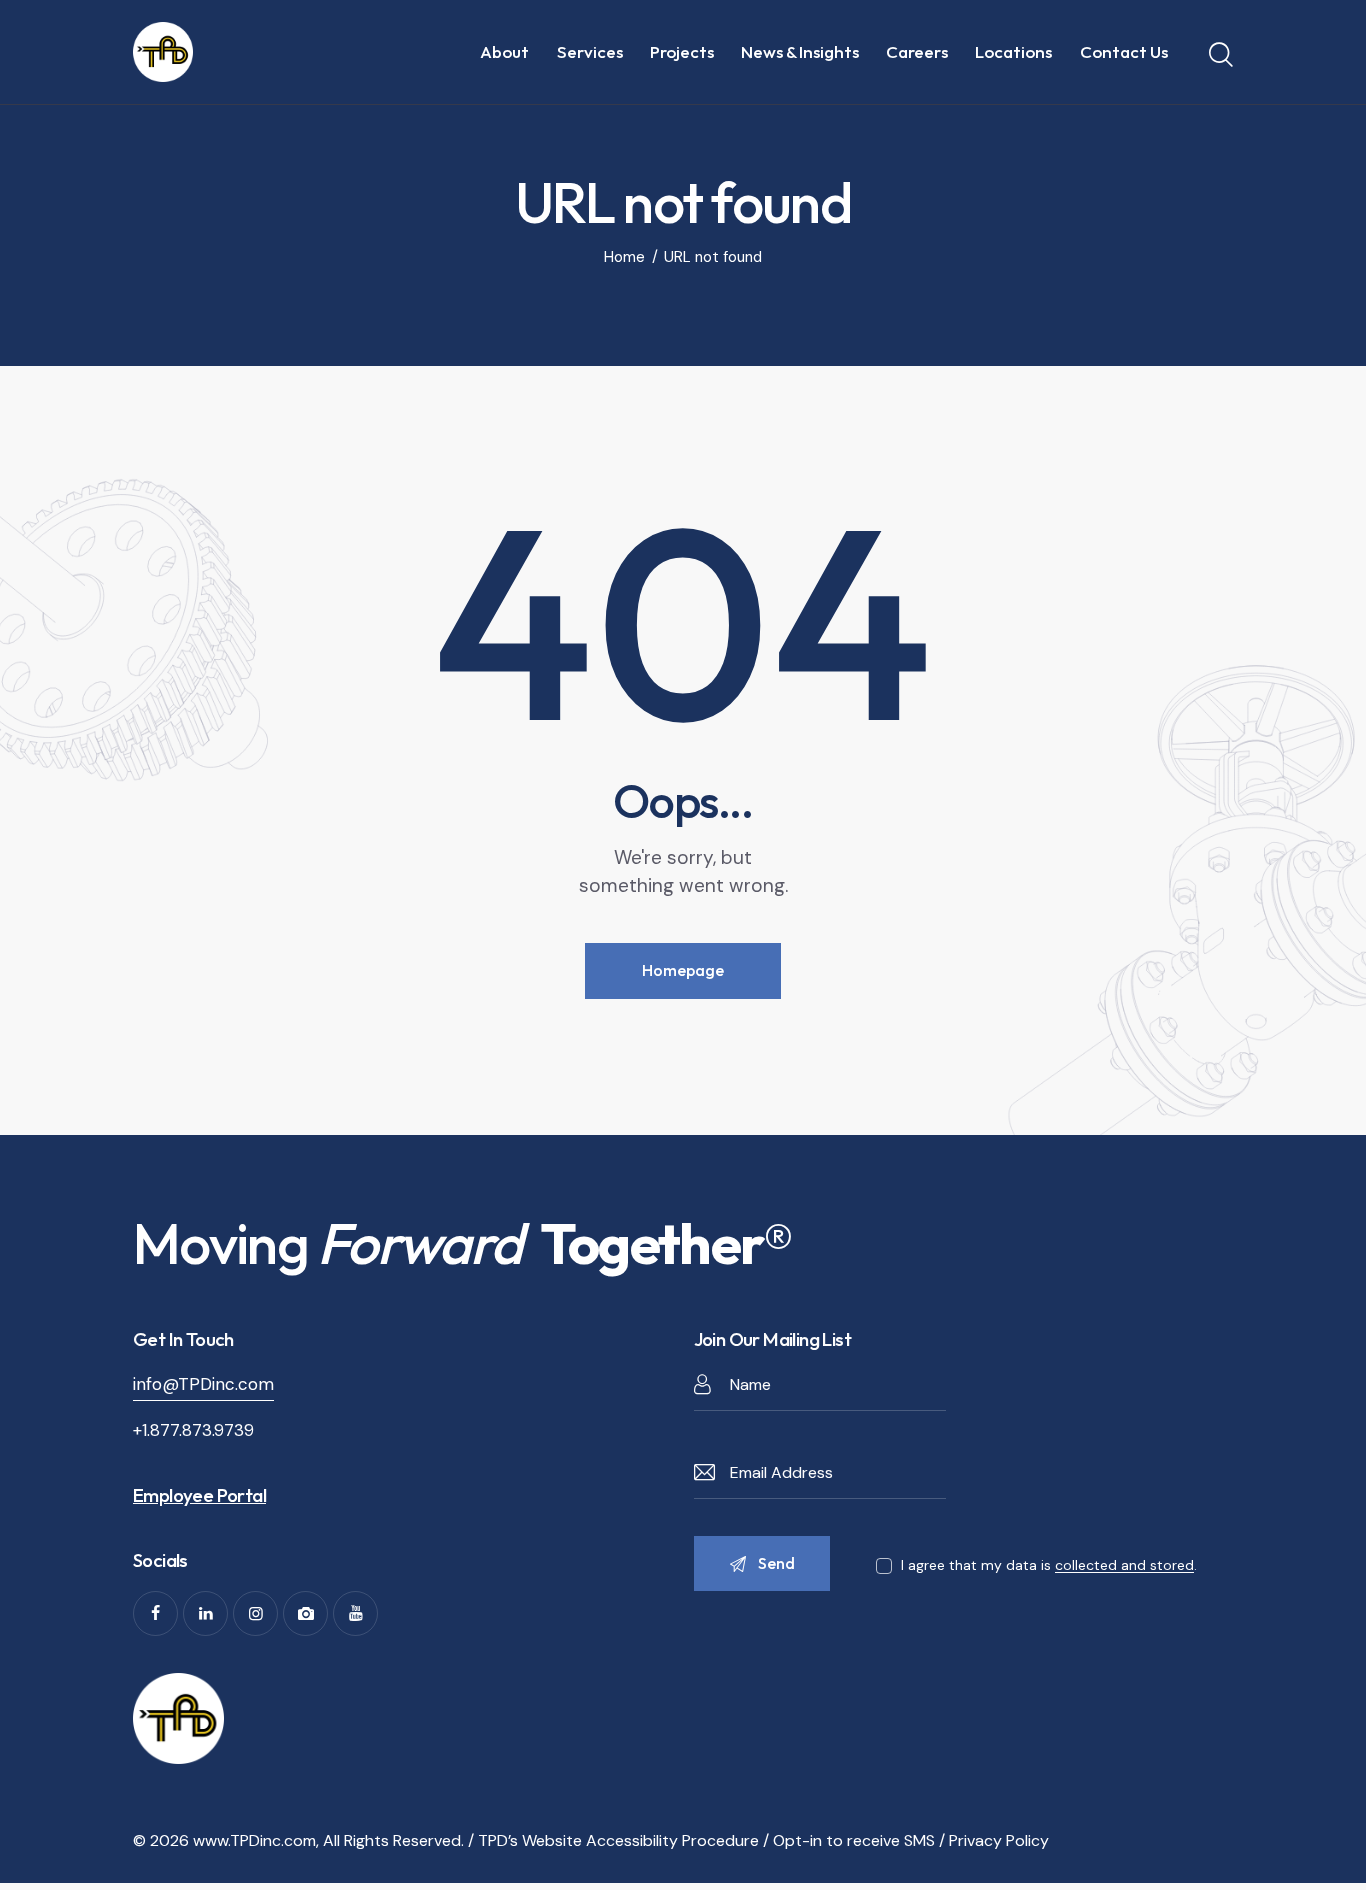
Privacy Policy (999, 1840)
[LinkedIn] (205, 1613)
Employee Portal (199, 1495)
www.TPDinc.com (254, 1840)
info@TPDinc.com (203, 1384)
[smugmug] (305, 1613)
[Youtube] (355, 1613)
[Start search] (1221, 55)
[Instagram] (255, 1613)
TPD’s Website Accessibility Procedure (618, 1840)
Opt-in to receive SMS (854, 1840)
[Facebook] (155, 1613)
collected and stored (1124, 1565)
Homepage (683, 970)
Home (624, 257)
